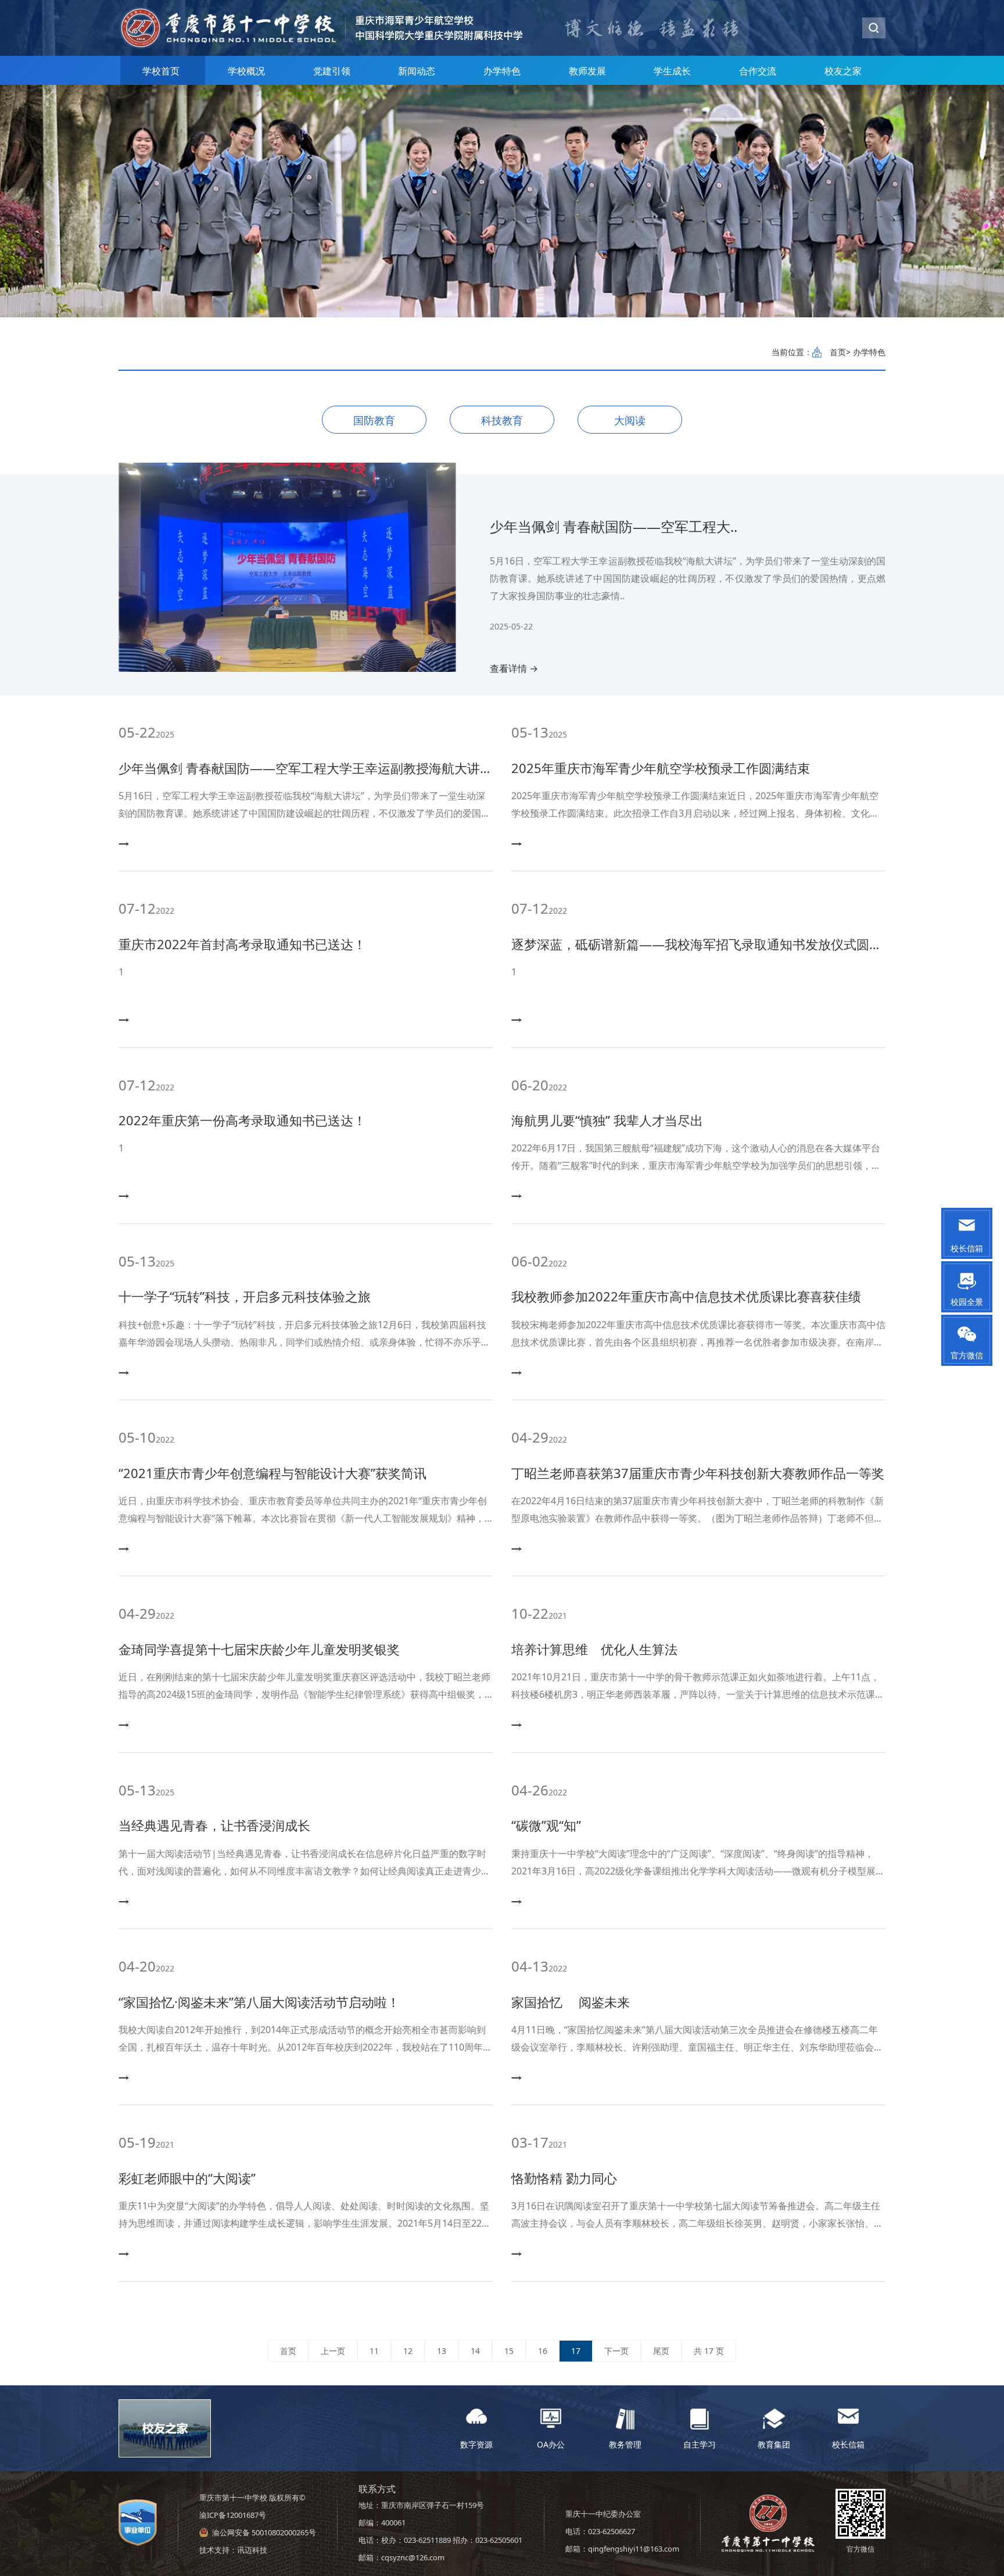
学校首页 (161, 71)
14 (475, 2351)
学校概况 (246, 71)
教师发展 (587, 71)
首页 (838, 352)
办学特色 (502, 71)
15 (509, 2351)
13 (442, 2351)
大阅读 (630, 420)
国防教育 (374, 420)
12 (408, 2351)
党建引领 (332, 71)
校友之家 (843, 71)
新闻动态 (417, 71)
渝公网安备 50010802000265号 (264, 2532)
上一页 (333, 2351)
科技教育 (502, 420)
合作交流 (758, 71)
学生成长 (672, 71)
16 (543, 2351)
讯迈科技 (252, 2550)
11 (374, 2351)
